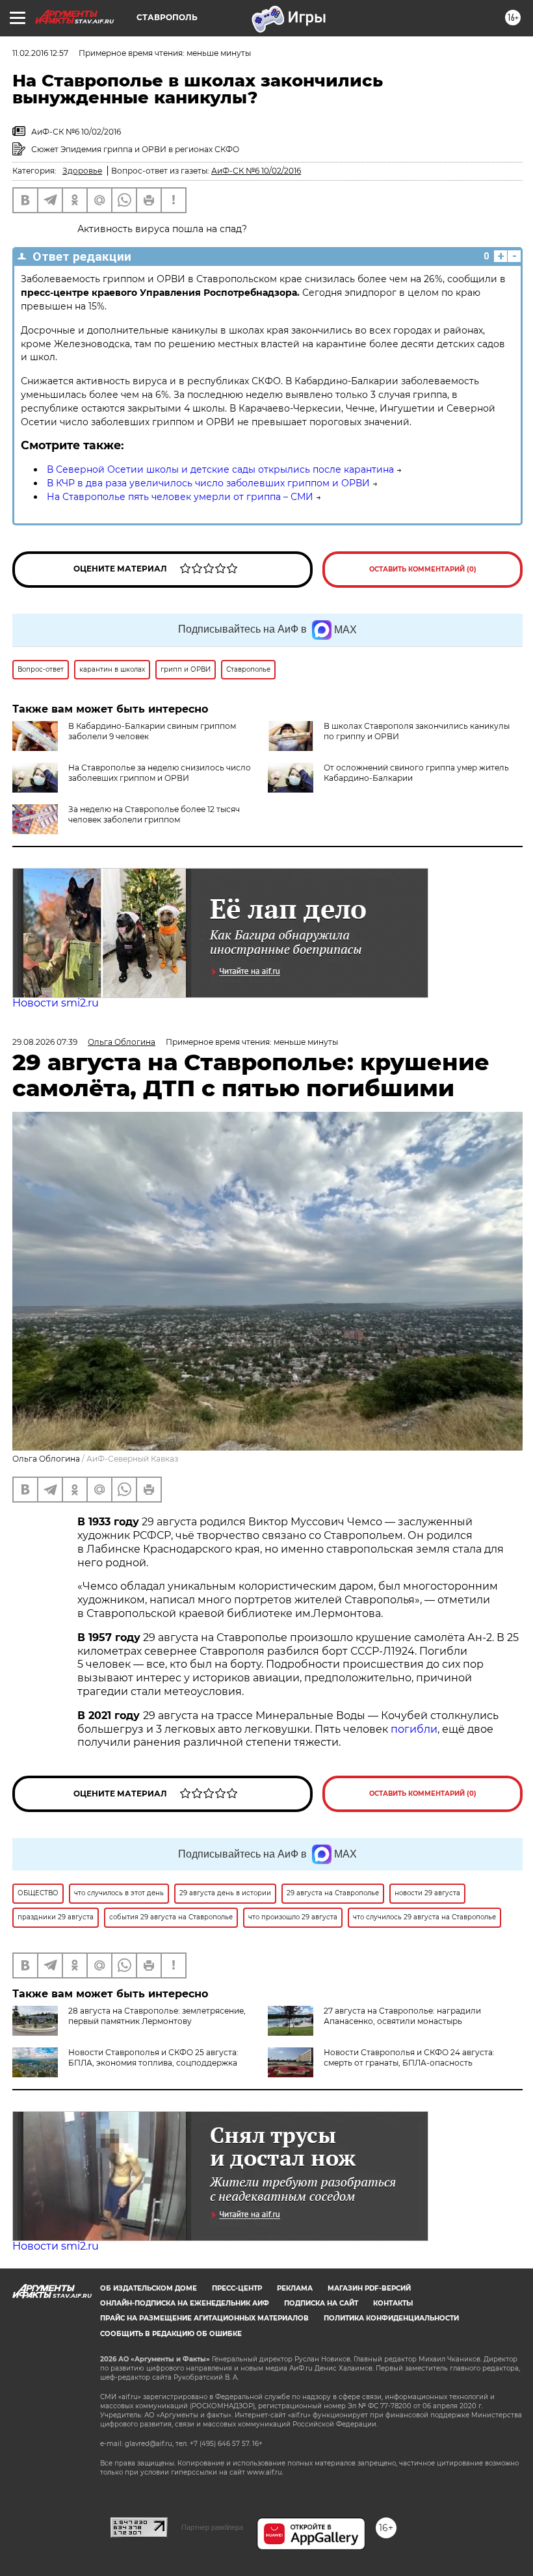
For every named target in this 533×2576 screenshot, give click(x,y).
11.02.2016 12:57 (40, 53)
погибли (414, 1729)
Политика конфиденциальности (391, 2318)
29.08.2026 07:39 (45, 1042)
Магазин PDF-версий (369, 2288)
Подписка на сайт (321, 2303)
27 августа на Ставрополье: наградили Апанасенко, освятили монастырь (402, 2016)
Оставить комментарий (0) (423, 569)
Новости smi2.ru (56, 1003)
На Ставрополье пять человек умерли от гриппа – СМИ (180, 497)
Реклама (295, 2288)
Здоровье (82, 171)
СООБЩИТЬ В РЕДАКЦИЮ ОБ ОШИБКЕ (171, 2334)
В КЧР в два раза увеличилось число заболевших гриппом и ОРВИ (208, 483)
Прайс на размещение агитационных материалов (204, 2318)
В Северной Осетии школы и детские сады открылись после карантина (220, 469)
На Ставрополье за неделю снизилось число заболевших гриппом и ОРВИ (160, 773)
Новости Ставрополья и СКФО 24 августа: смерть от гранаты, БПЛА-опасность (409, 2057)
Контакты (393, 2303)
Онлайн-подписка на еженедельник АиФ (185, 2303)
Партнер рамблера (212, 2527)
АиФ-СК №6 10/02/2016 (256, 171)
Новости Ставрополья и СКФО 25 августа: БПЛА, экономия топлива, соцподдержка (153, 2057)
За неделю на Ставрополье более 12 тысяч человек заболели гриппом (154, 814)
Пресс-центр (237, 2288)
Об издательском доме (149, 2288)
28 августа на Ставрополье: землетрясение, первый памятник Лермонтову (157, 2016)
